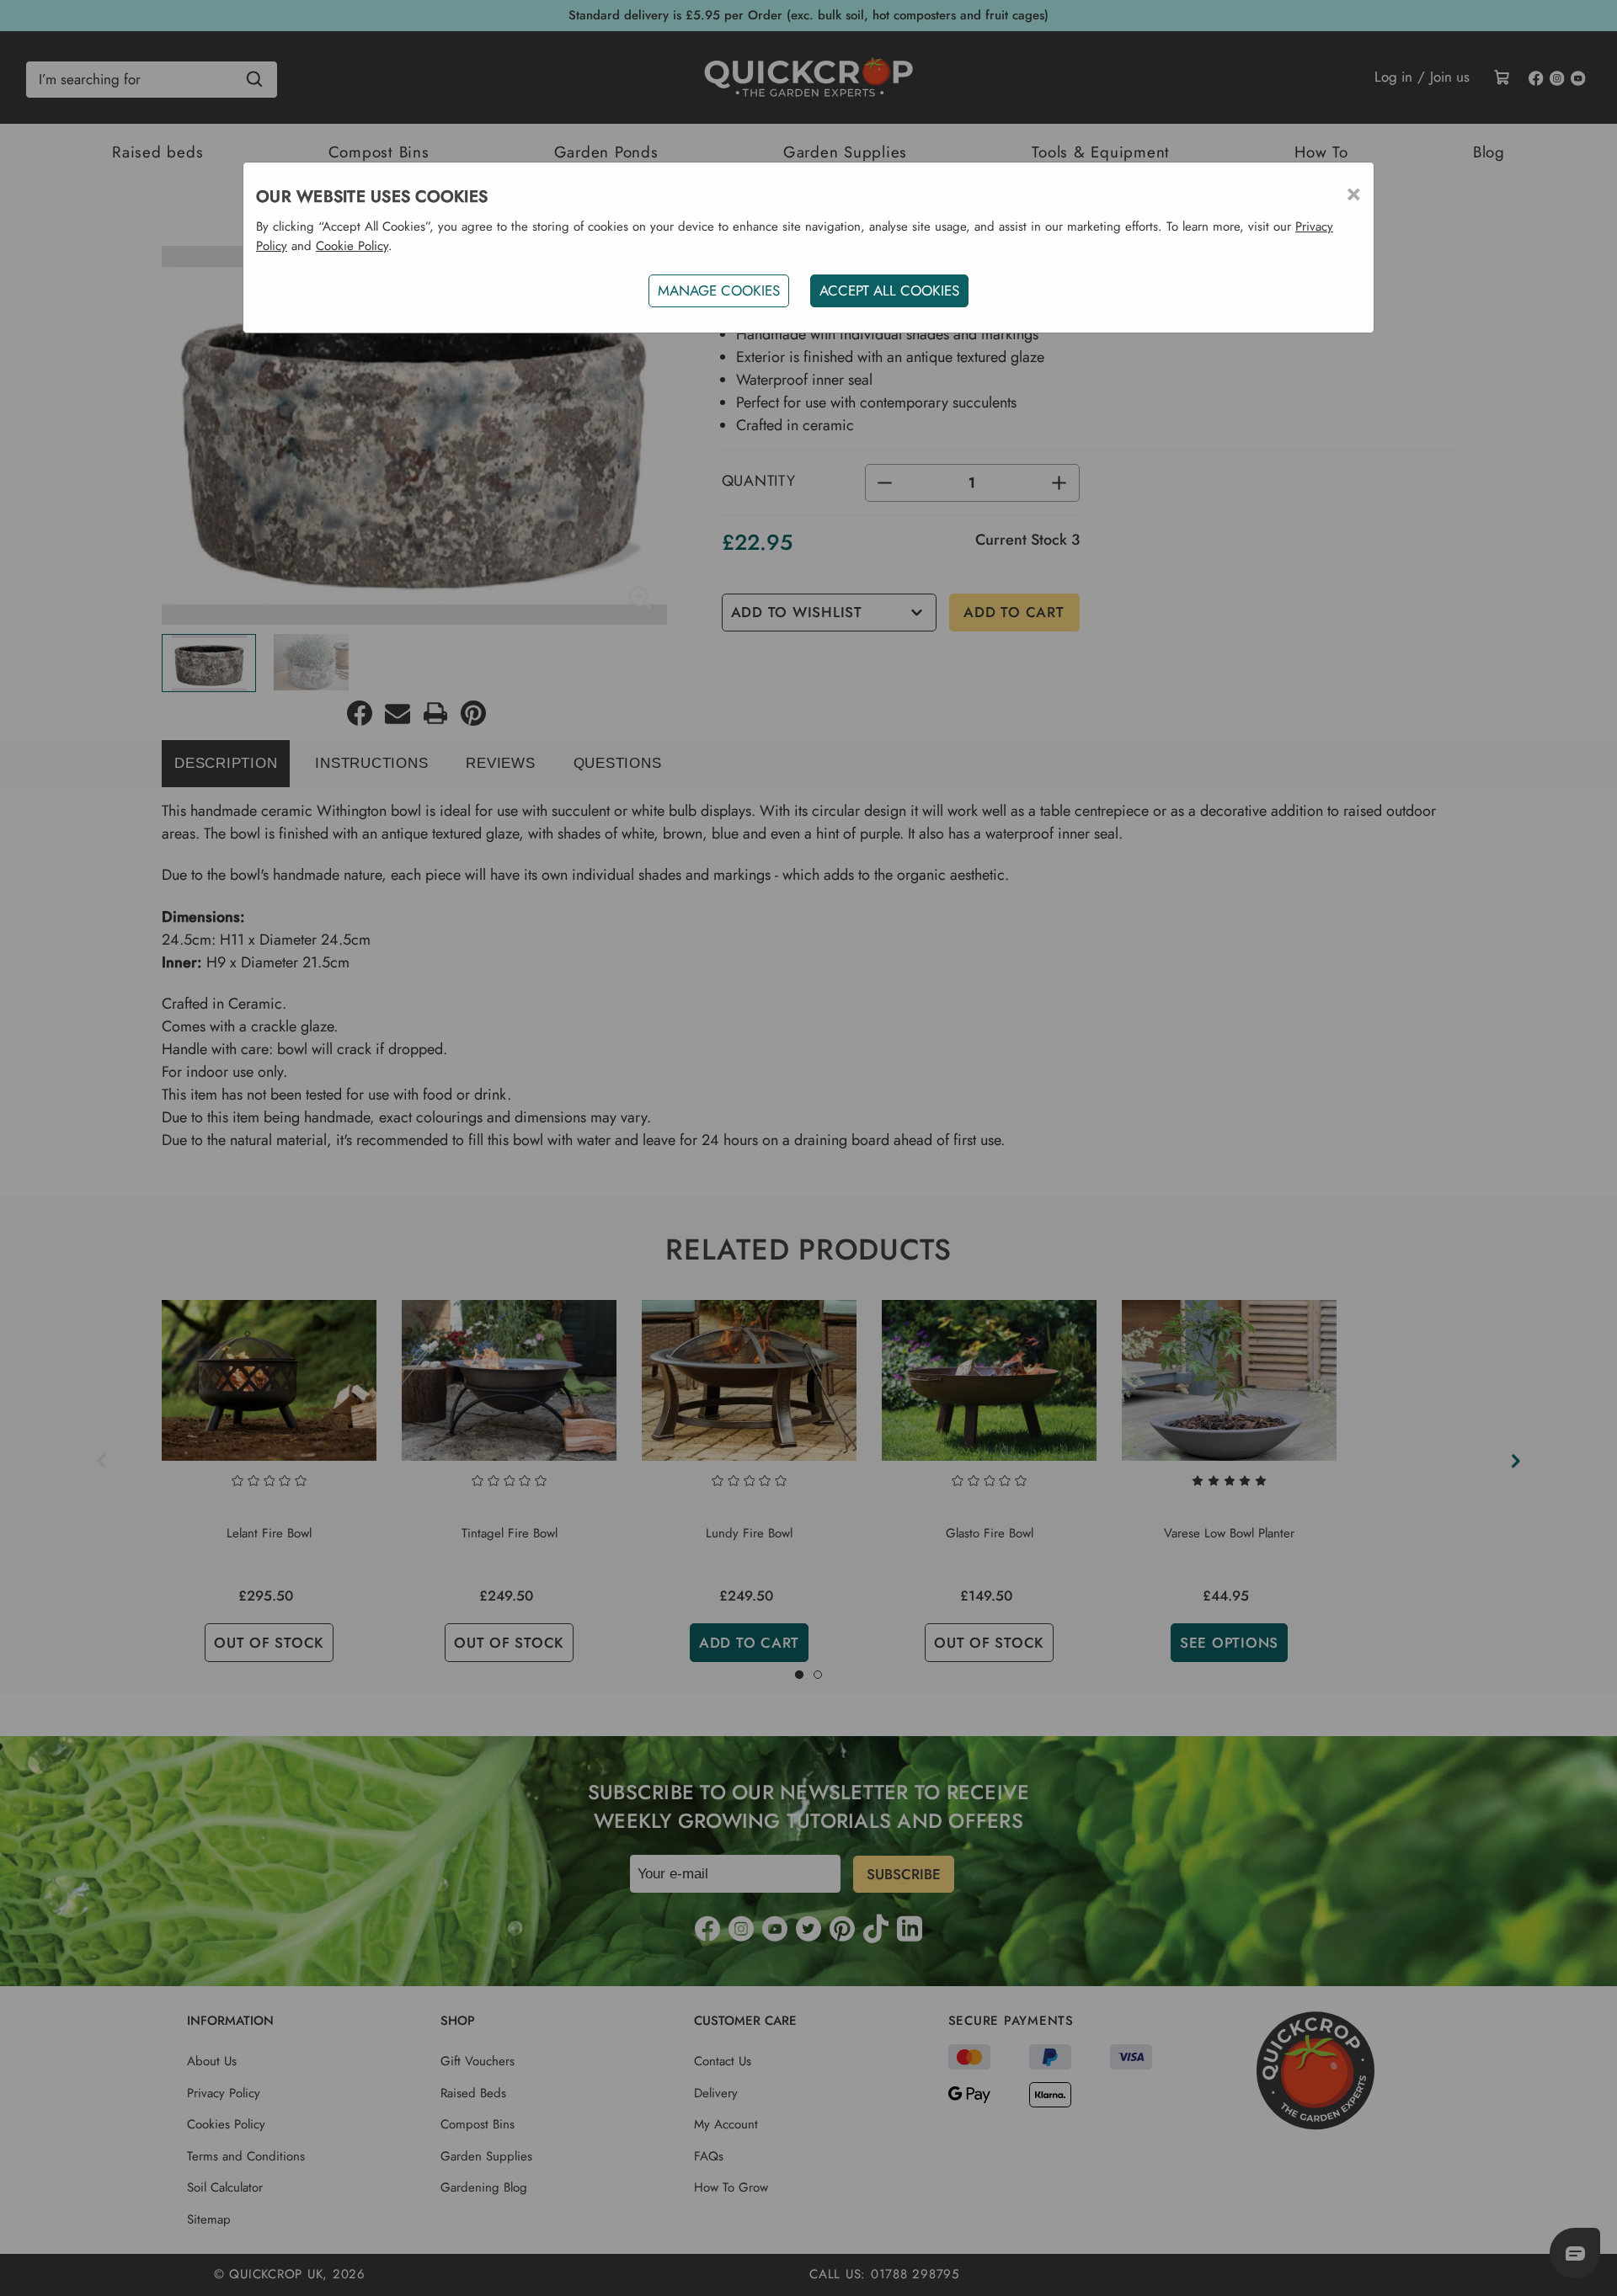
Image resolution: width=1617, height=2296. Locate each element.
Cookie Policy (352, 246)
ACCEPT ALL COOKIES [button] (889, 290)
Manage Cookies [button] (719, 290)
